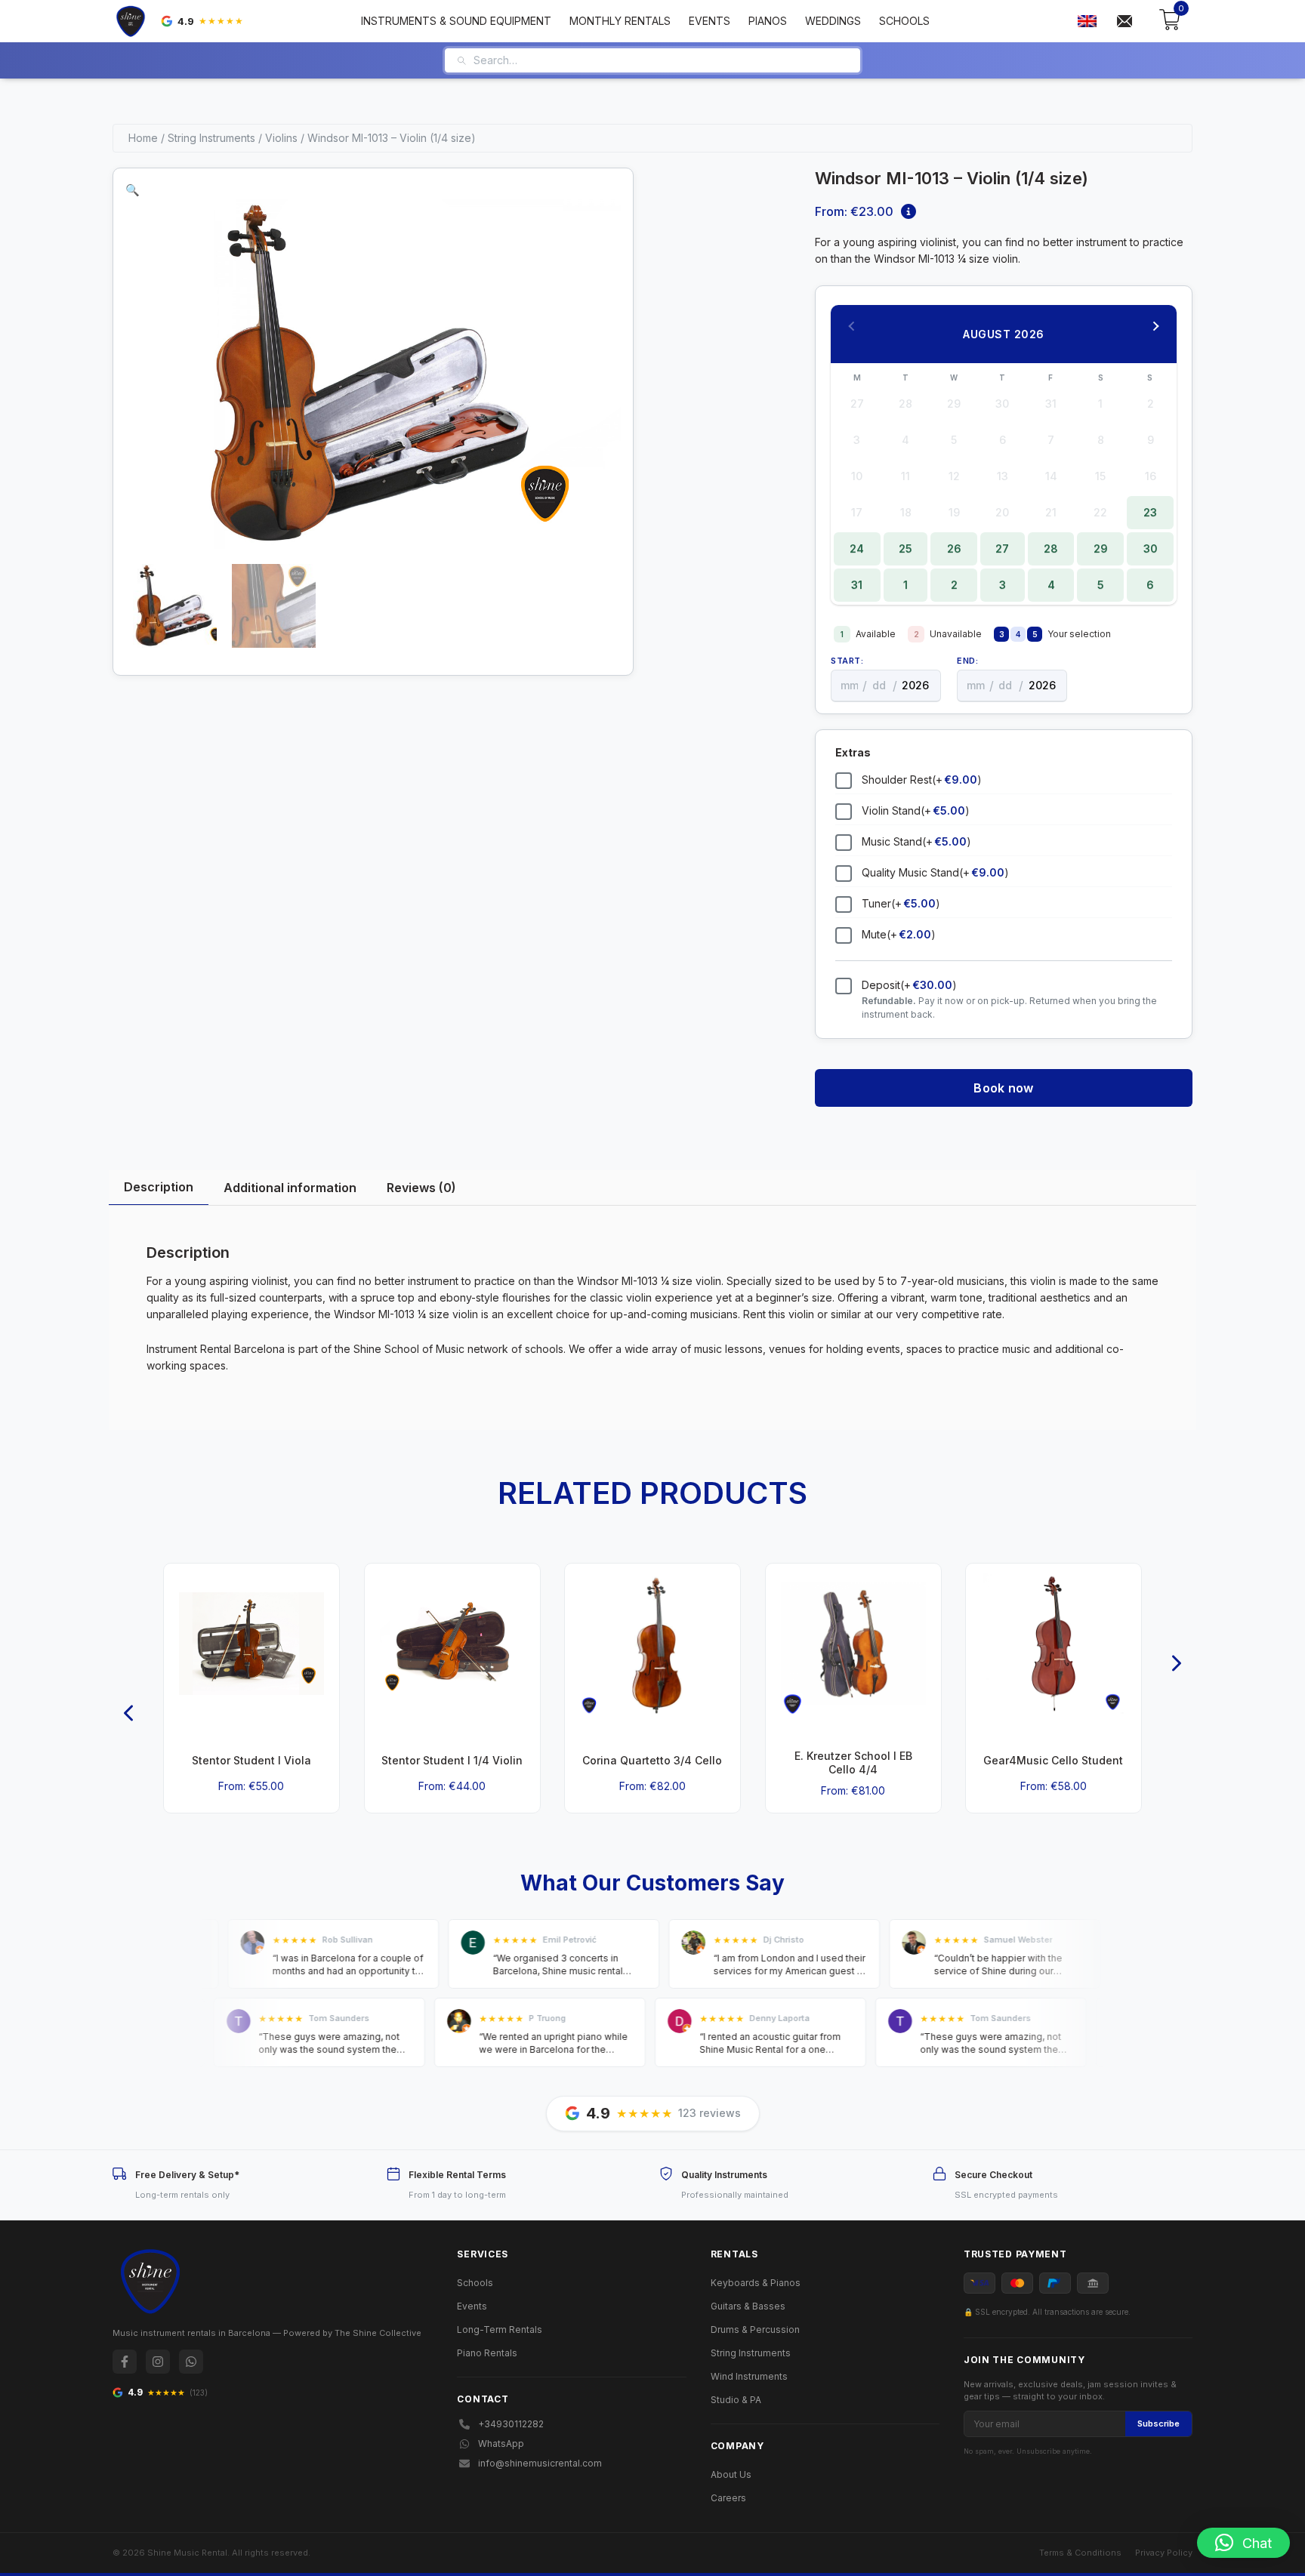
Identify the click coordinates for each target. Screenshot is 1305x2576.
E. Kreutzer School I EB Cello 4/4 (853, 1763)
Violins (281, 138)
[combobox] (661, 60)
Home (143, 138)
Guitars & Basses (748, 2306)
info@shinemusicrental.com (540, 2463)
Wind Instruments (749, 2376)
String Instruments (211, 138)
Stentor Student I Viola (251, 1760)
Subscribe (1158, 2423)
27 (1002, 548)
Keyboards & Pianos (756, 2283)
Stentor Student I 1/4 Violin (452, 1760)
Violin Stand (916, 810)
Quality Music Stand (935, 872)
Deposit (909, 985)
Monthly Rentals (620, 21)
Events (710, 21)
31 (857, 585)
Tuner (901, 903)
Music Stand (916, 841)
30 (1151, 548)
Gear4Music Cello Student (1054, 1760)
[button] (133, 190)
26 (954, 548)
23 (1150, 512)
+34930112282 (511, 2424)
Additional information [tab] (290, 1188)
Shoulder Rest (922, 780)
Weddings (833, 21)
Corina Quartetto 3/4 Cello (652, 1760)
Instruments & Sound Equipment (456, 21)
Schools (904, 21)
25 (905, 548)
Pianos (768, 21)
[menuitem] (1087, 22)
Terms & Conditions (1080, 2553)
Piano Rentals (487, 2353)
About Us (731, 2474)
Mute (899, 934)
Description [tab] (159, 1187)
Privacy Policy (1164, 2553)
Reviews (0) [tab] (421, 1188)
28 (1051, 548)
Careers (728, 2498)
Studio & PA (736, 2400)
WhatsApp (501, 2444)
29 (1101, 548)
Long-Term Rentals (500, 2329)
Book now (1003, 1088)
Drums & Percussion (755, 2329)
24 (857, 548)
